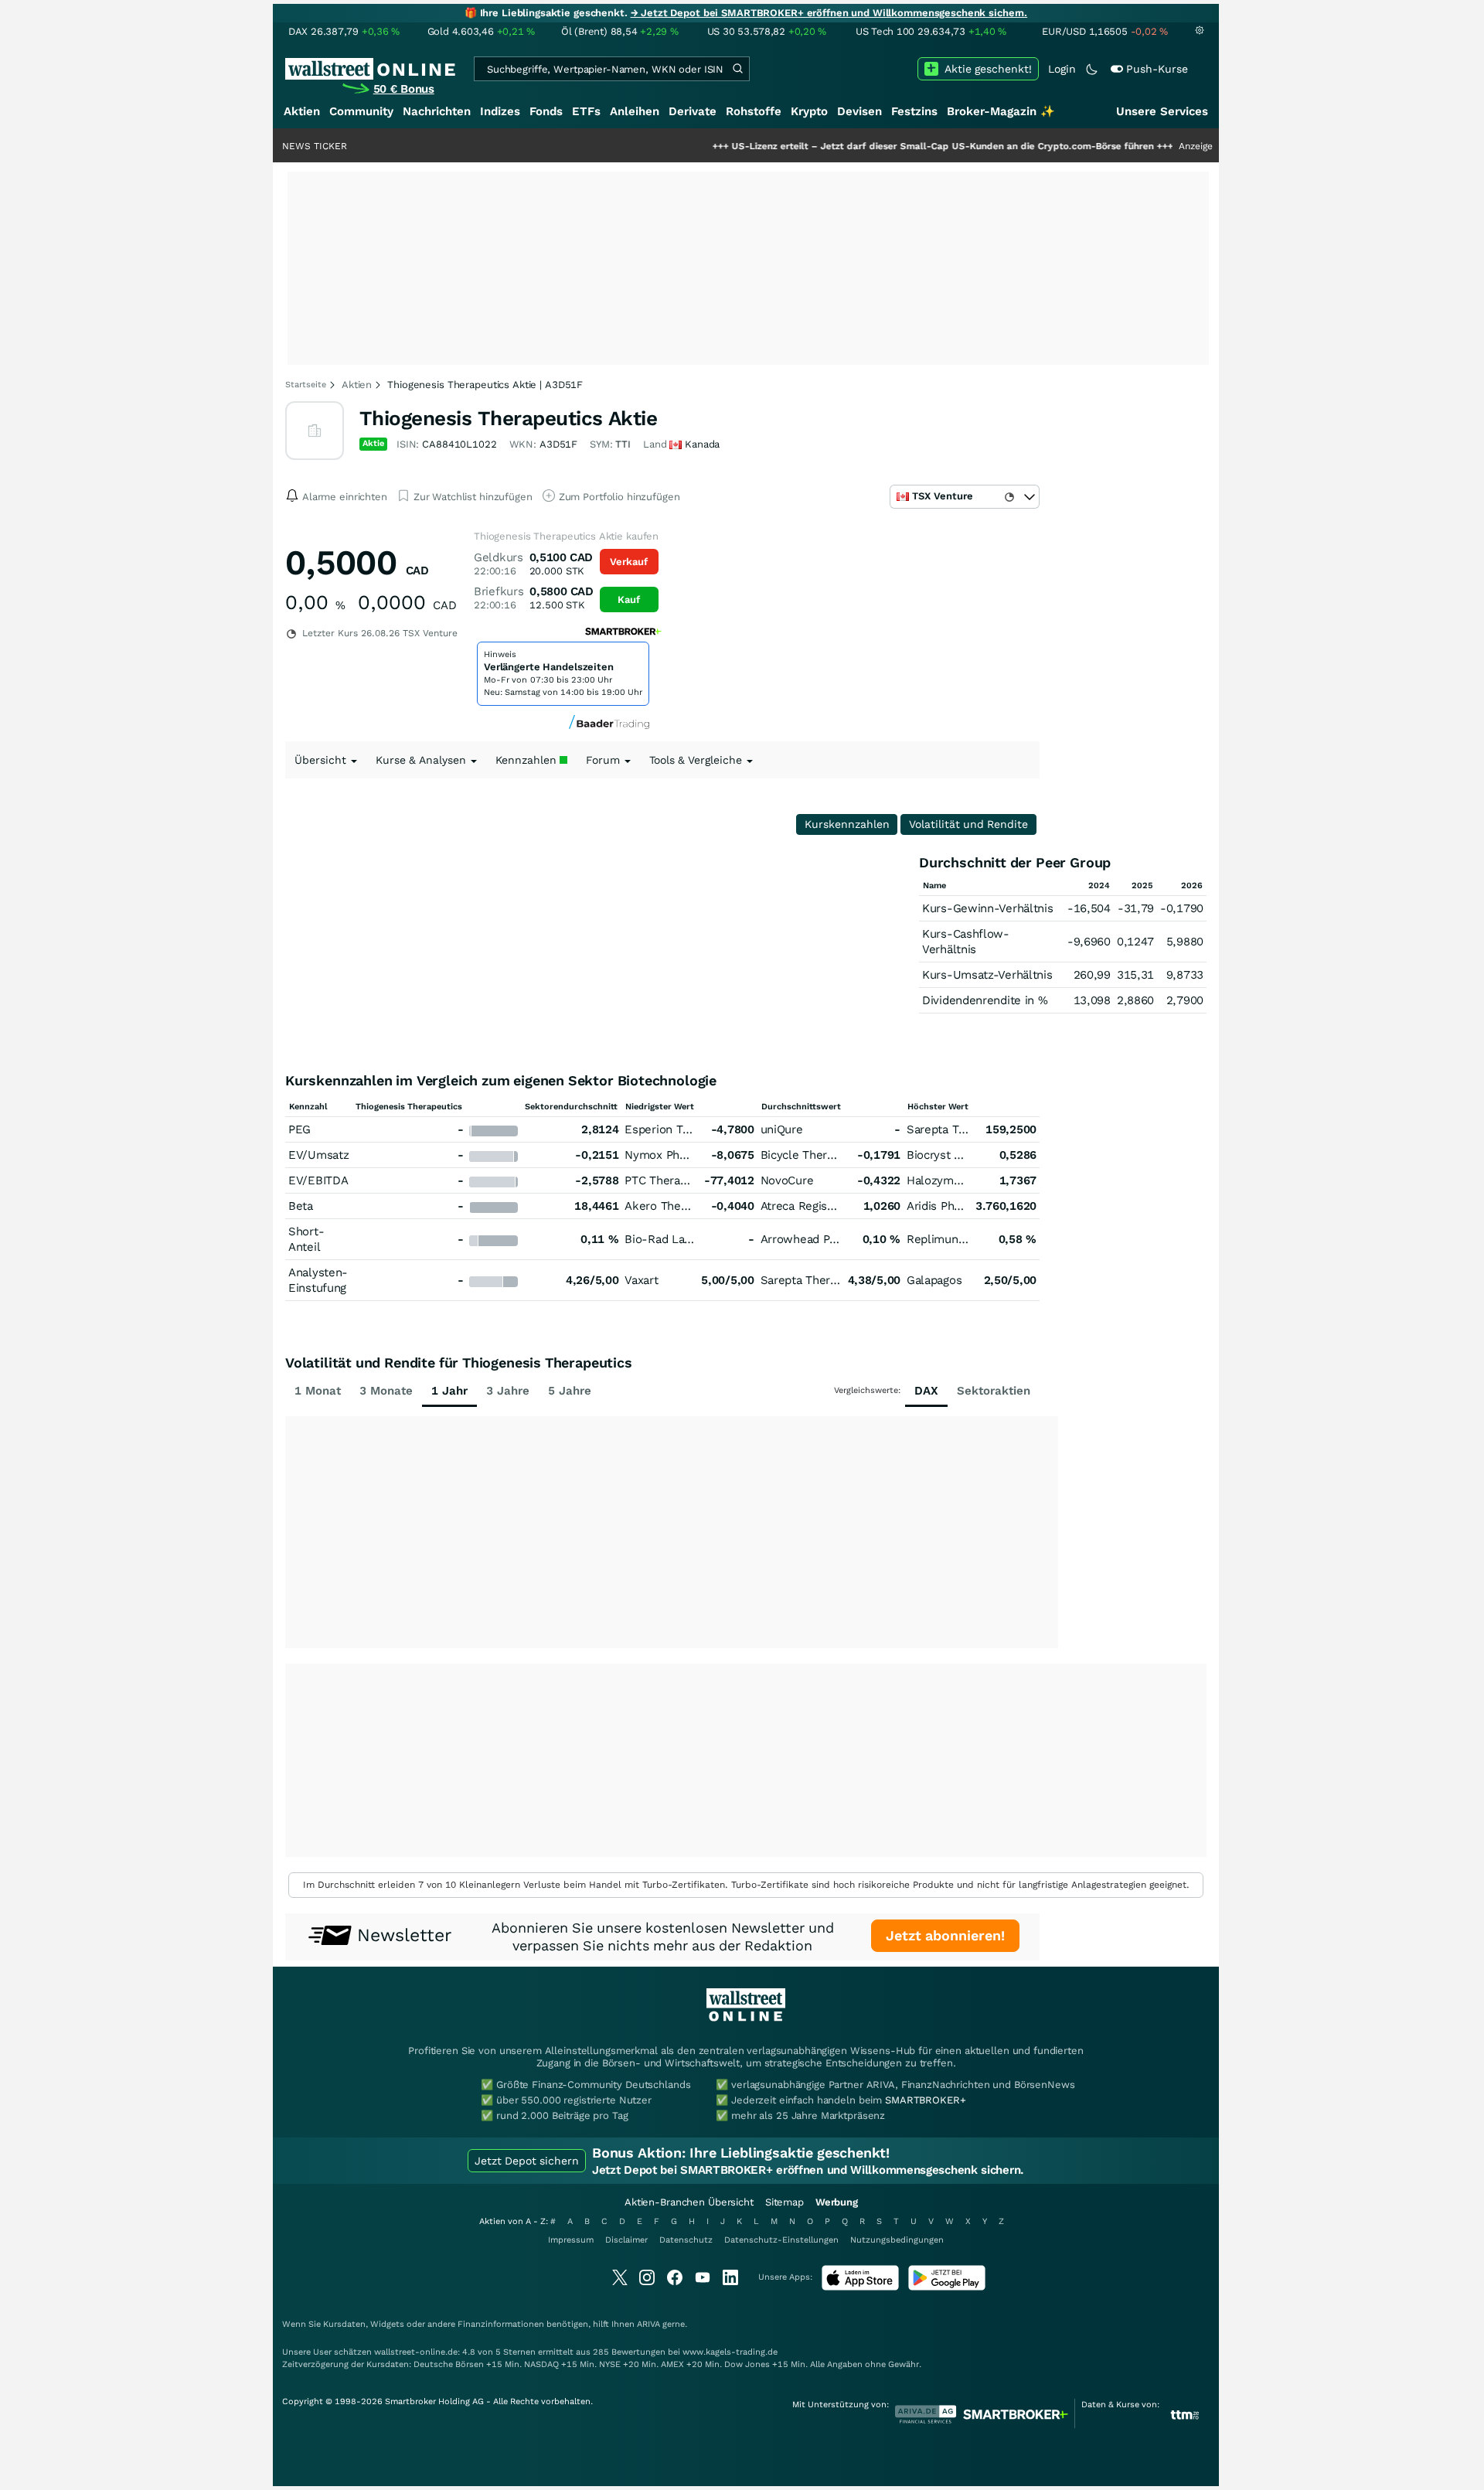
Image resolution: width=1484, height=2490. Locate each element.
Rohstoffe (754, 111)
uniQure (782, 1129)
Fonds (546, 111)
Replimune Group (954, 1239)
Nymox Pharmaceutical (686, 1155)
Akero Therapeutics (677, 1206)
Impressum (571, 2240)
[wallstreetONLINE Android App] (947, 2287)
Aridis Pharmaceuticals (968, 1206)
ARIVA (648, 2324)
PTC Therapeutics (672, 1180)
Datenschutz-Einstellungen (781, 2240)
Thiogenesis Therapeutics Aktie (508, 418)
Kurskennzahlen (847, 824)
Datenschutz (686, 2240)
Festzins (914, 111)
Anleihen (635, 111)
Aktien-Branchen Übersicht (689, 2202)
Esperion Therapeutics (685, 1129)
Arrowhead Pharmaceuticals (836, 1239)
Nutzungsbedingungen (897, 2240)
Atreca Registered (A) (818, 1206)
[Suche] (737, 69)
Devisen (859, 111)
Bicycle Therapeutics (817, 1155)
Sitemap (785, 2202)
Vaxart (641, 1280)
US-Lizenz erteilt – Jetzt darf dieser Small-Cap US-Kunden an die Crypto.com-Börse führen (877, 146)
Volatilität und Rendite (968, 824)
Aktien (302, 111)
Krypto (809, 111)
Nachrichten (437, 111)
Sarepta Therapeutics (964, 1129)
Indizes (500, 111)
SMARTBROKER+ (925, 2100)
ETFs (586, 111)
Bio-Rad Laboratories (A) (691, 1239)
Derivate (693, 111)
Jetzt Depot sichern (527, 2161)
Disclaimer (626, 2240)
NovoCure (787, 1180)
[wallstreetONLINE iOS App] (860, 2287)
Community (361, 111)
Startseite (306, 385)
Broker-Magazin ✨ (1001, 111)
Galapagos (934, 1280)
